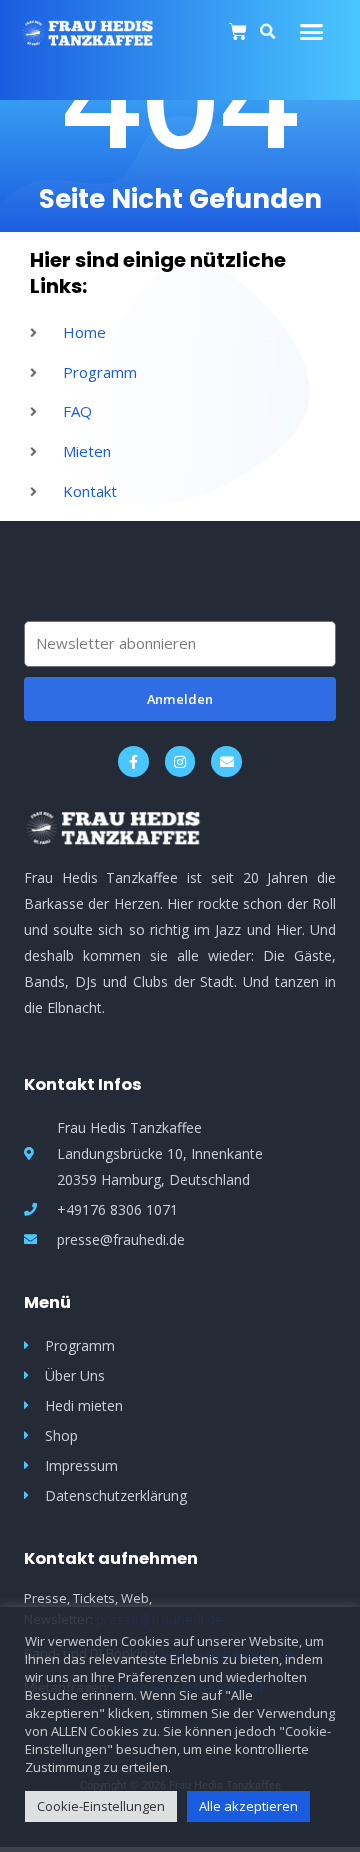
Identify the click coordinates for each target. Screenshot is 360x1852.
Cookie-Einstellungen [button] (101, 1806)
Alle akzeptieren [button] (248, 1806)
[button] (312, 32)
